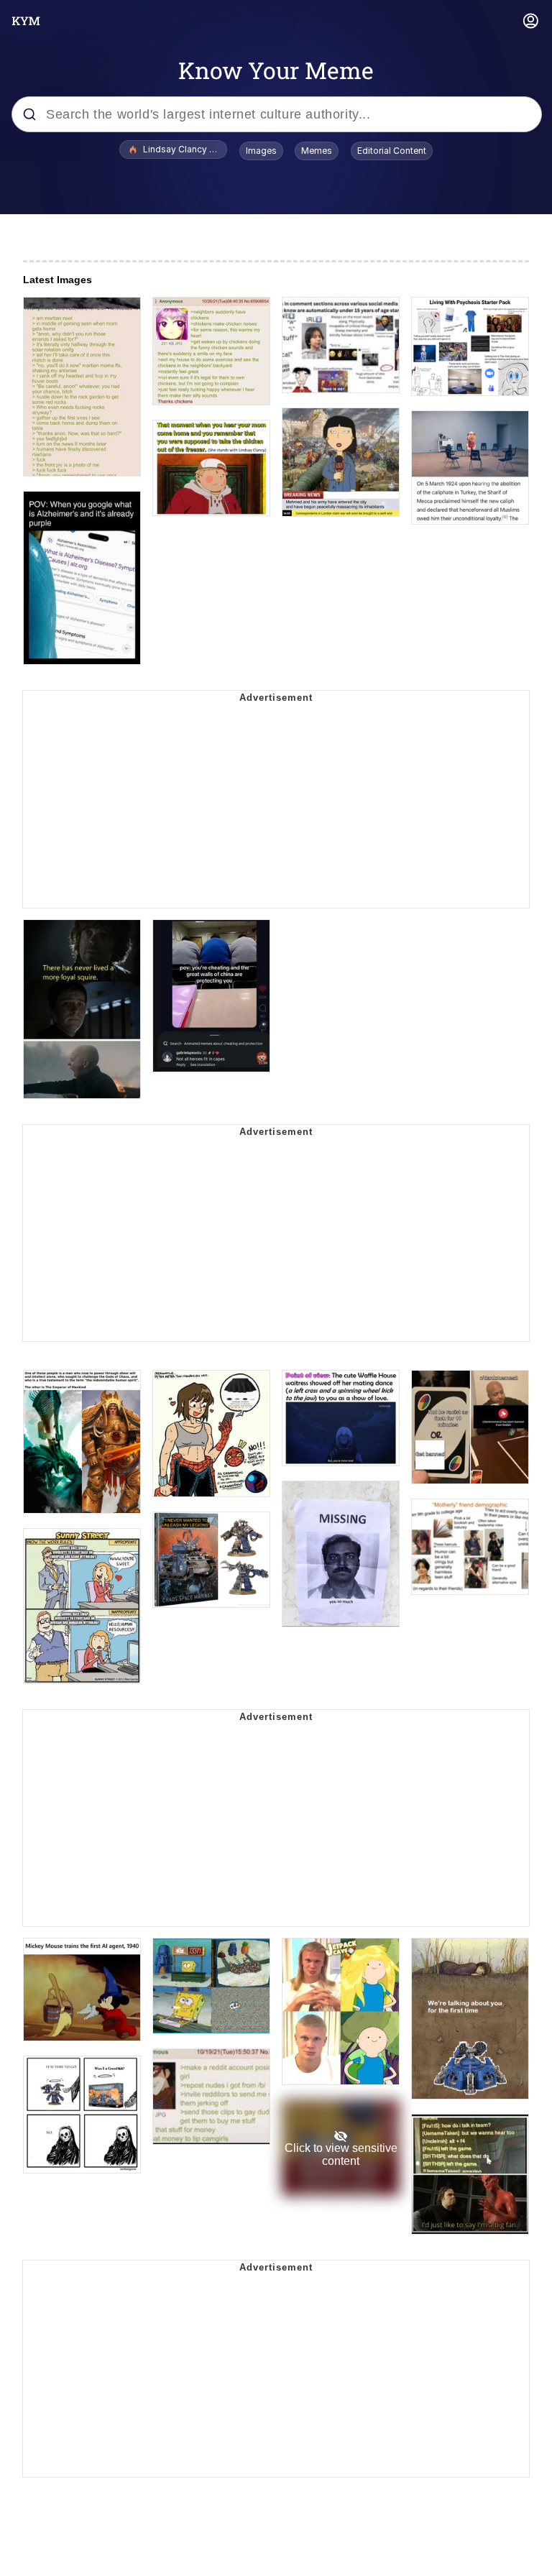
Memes (317, 151)
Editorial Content (392, 151)
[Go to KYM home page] (26, 21)
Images (261, 151)
